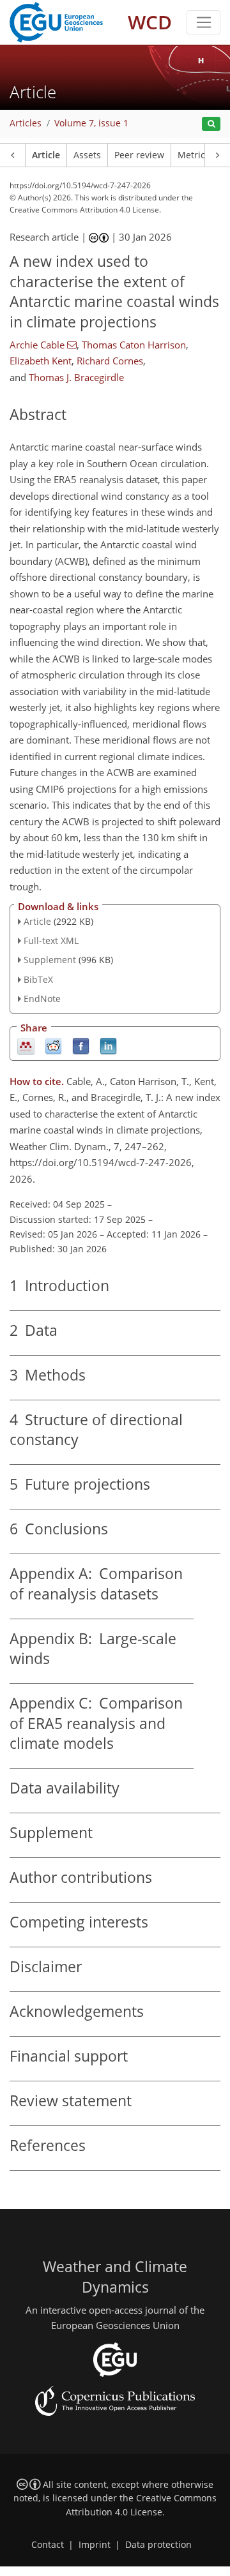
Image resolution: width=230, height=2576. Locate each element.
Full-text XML (51, 940)
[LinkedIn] (108, 1045)
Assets (87, 155)
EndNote (42, 999)
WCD (150, 22)
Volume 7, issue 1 (91, 123)
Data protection (158, 2545)
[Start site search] (211, 124)
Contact (48, 2545)
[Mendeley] (26, 1045)
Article (46, 155)
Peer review (139, 155)
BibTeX (38, 979)
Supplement (50, 960)
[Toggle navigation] (203, 22)
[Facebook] (81, 1045)
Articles (26, 123)
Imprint (95, 2545)
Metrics (194, 155)
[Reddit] (53, 1045)
